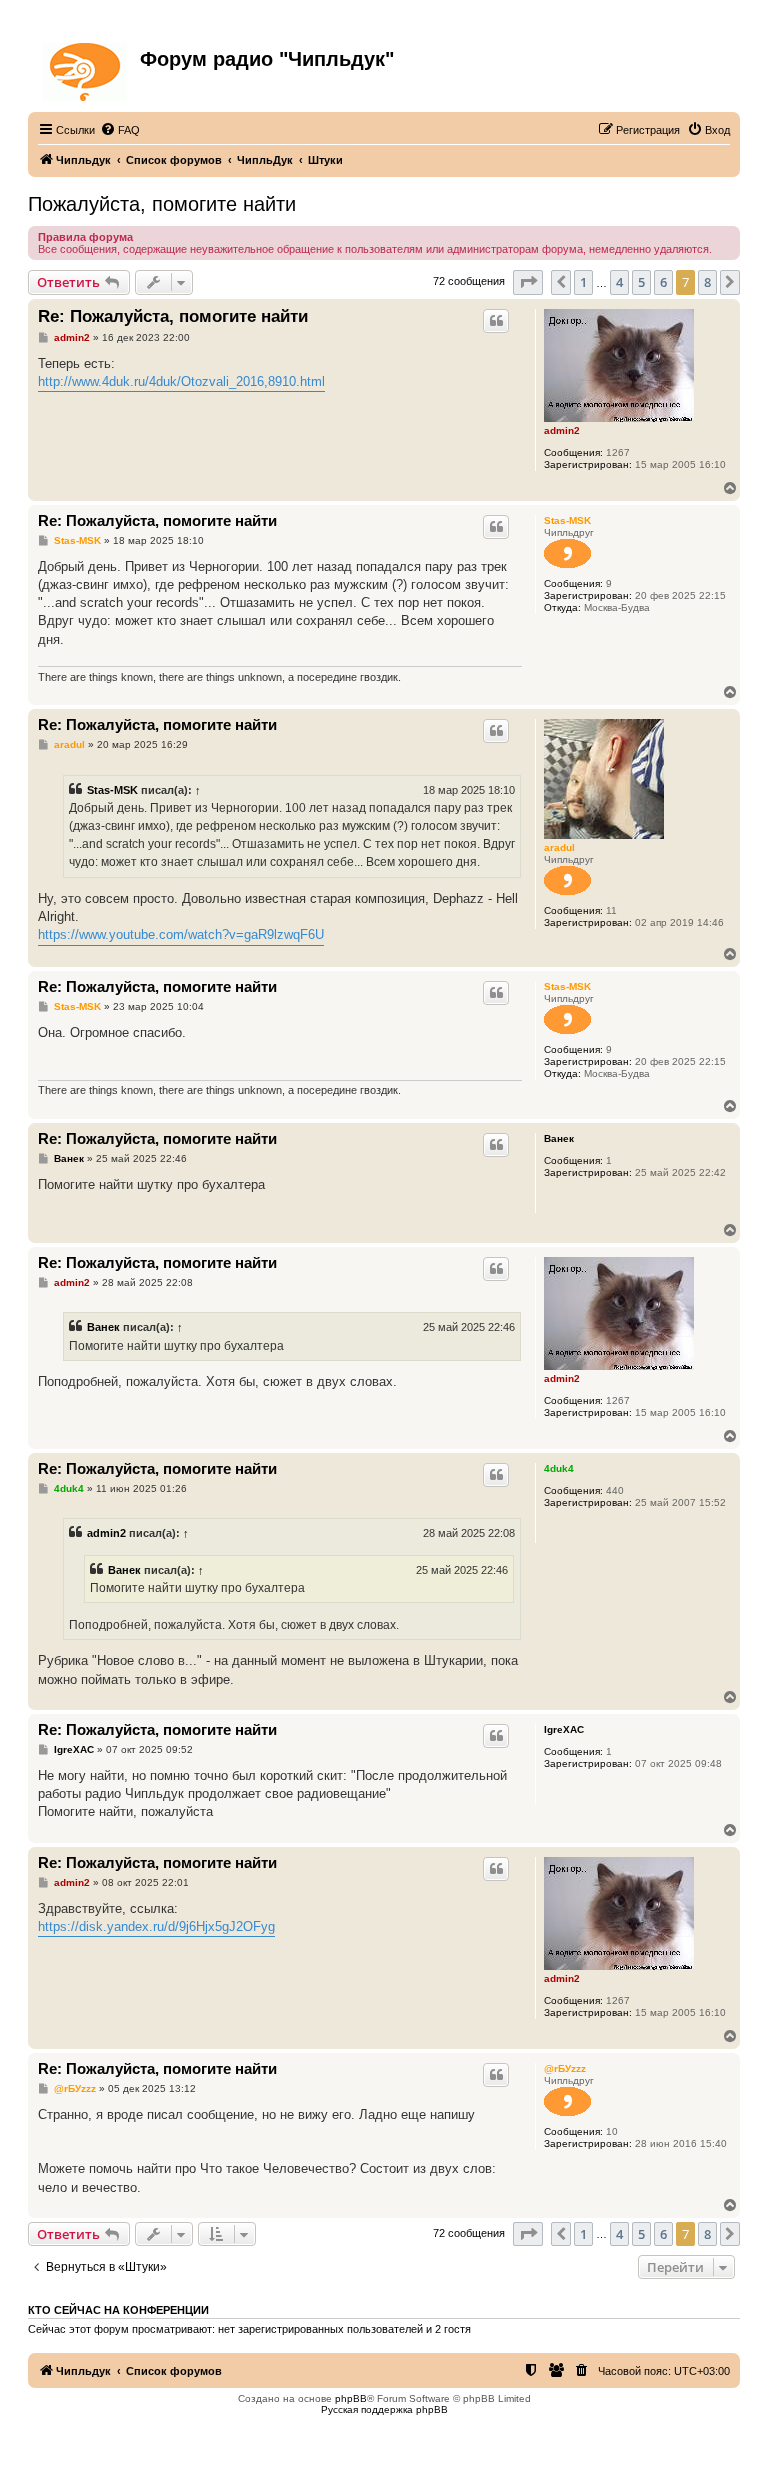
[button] (528, 282)
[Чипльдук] (86, 68)
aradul (559, 847)
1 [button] (583, 282)
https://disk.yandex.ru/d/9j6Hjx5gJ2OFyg (156, 1926)
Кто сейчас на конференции (118, 2310)
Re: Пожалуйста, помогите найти (173, 316)
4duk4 (559, 1468)
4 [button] (619, 282)
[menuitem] (120, 130)
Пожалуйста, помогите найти (162, 204)
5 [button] (641, 282)
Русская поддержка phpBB (384, 2409)
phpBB (351, 2398)
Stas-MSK (567, 520)
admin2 (562, 430)
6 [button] (663, 282)
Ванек (559, 1138)
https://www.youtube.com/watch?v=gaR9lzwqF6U (181, 934)
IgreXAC (564, 1729)
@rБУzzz (565, 2068)
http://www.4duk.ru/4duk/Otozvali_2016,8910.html (181, 381)
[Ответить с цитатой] (496, 321)
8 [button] (707, 282)
